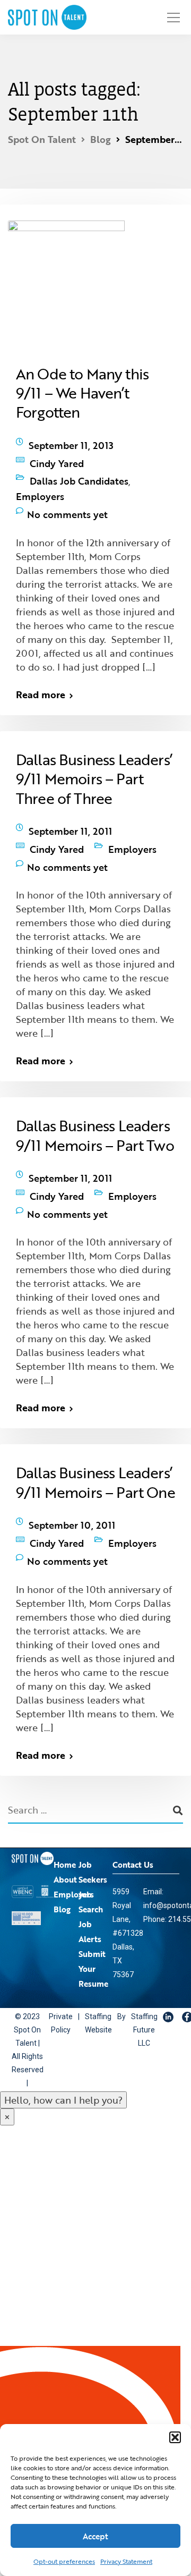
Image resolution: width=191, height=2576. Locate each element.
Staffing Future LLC (131, 1955)
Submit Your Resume (93, 1895)
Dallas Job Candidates (79, 468)
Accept (95, 2536)
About (65, 1806)
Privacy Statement (126, 2561)
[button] (175, 2437)
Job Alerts (90, 1858)
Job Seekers (93, 1798)
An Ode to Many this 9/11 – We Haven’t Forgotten (82, 393)
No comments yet (67, 490)
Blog (62, 1835)
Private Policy (58, 1949)
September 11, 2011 (70, 801)
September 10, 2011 (72, 1464)
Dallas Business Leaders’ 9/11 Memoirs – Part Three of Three (94, 752)
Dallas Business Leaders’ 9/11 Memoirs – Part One (95, 1424)
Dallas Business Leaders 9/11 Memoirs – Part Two (95, 1092)
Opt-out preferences (64, 2561)
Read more (41, 667)
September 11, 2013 (71, 443)
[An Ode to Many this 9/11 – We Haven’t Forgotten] (74, 282)
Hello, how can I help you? (63, 2026)
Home (65, 1791)
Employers (54, 478)
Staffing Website (90, 1949)
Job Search (91, 1828)
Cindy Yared (57, 455)
